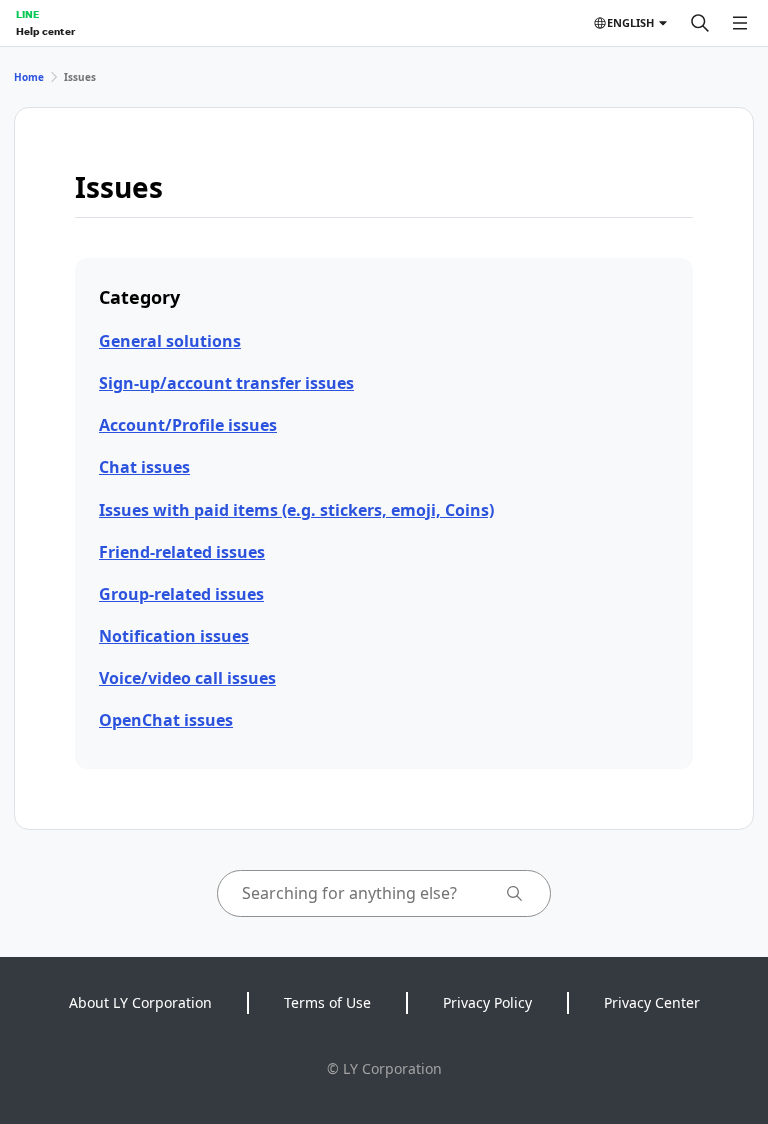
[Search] (700, 23)
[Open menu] (740, 23)
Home (29, 77)
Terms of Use (327, 1002)
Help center (45, 31)
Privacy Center (652, 1002)
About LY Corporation (140, 1002)
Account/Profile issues (188, 425)
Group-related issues (181, 594)
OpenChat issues (166, 720)
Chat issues (144, 467)
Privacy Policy (487, 1002)
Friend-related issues (182, 552)
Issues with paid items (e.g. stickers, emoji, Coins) (296, 510)
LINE (27, 14)
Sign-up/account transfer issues (226, 383)
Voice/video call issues (187, 678)
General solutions (170, 341)
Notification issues (174, 636)
